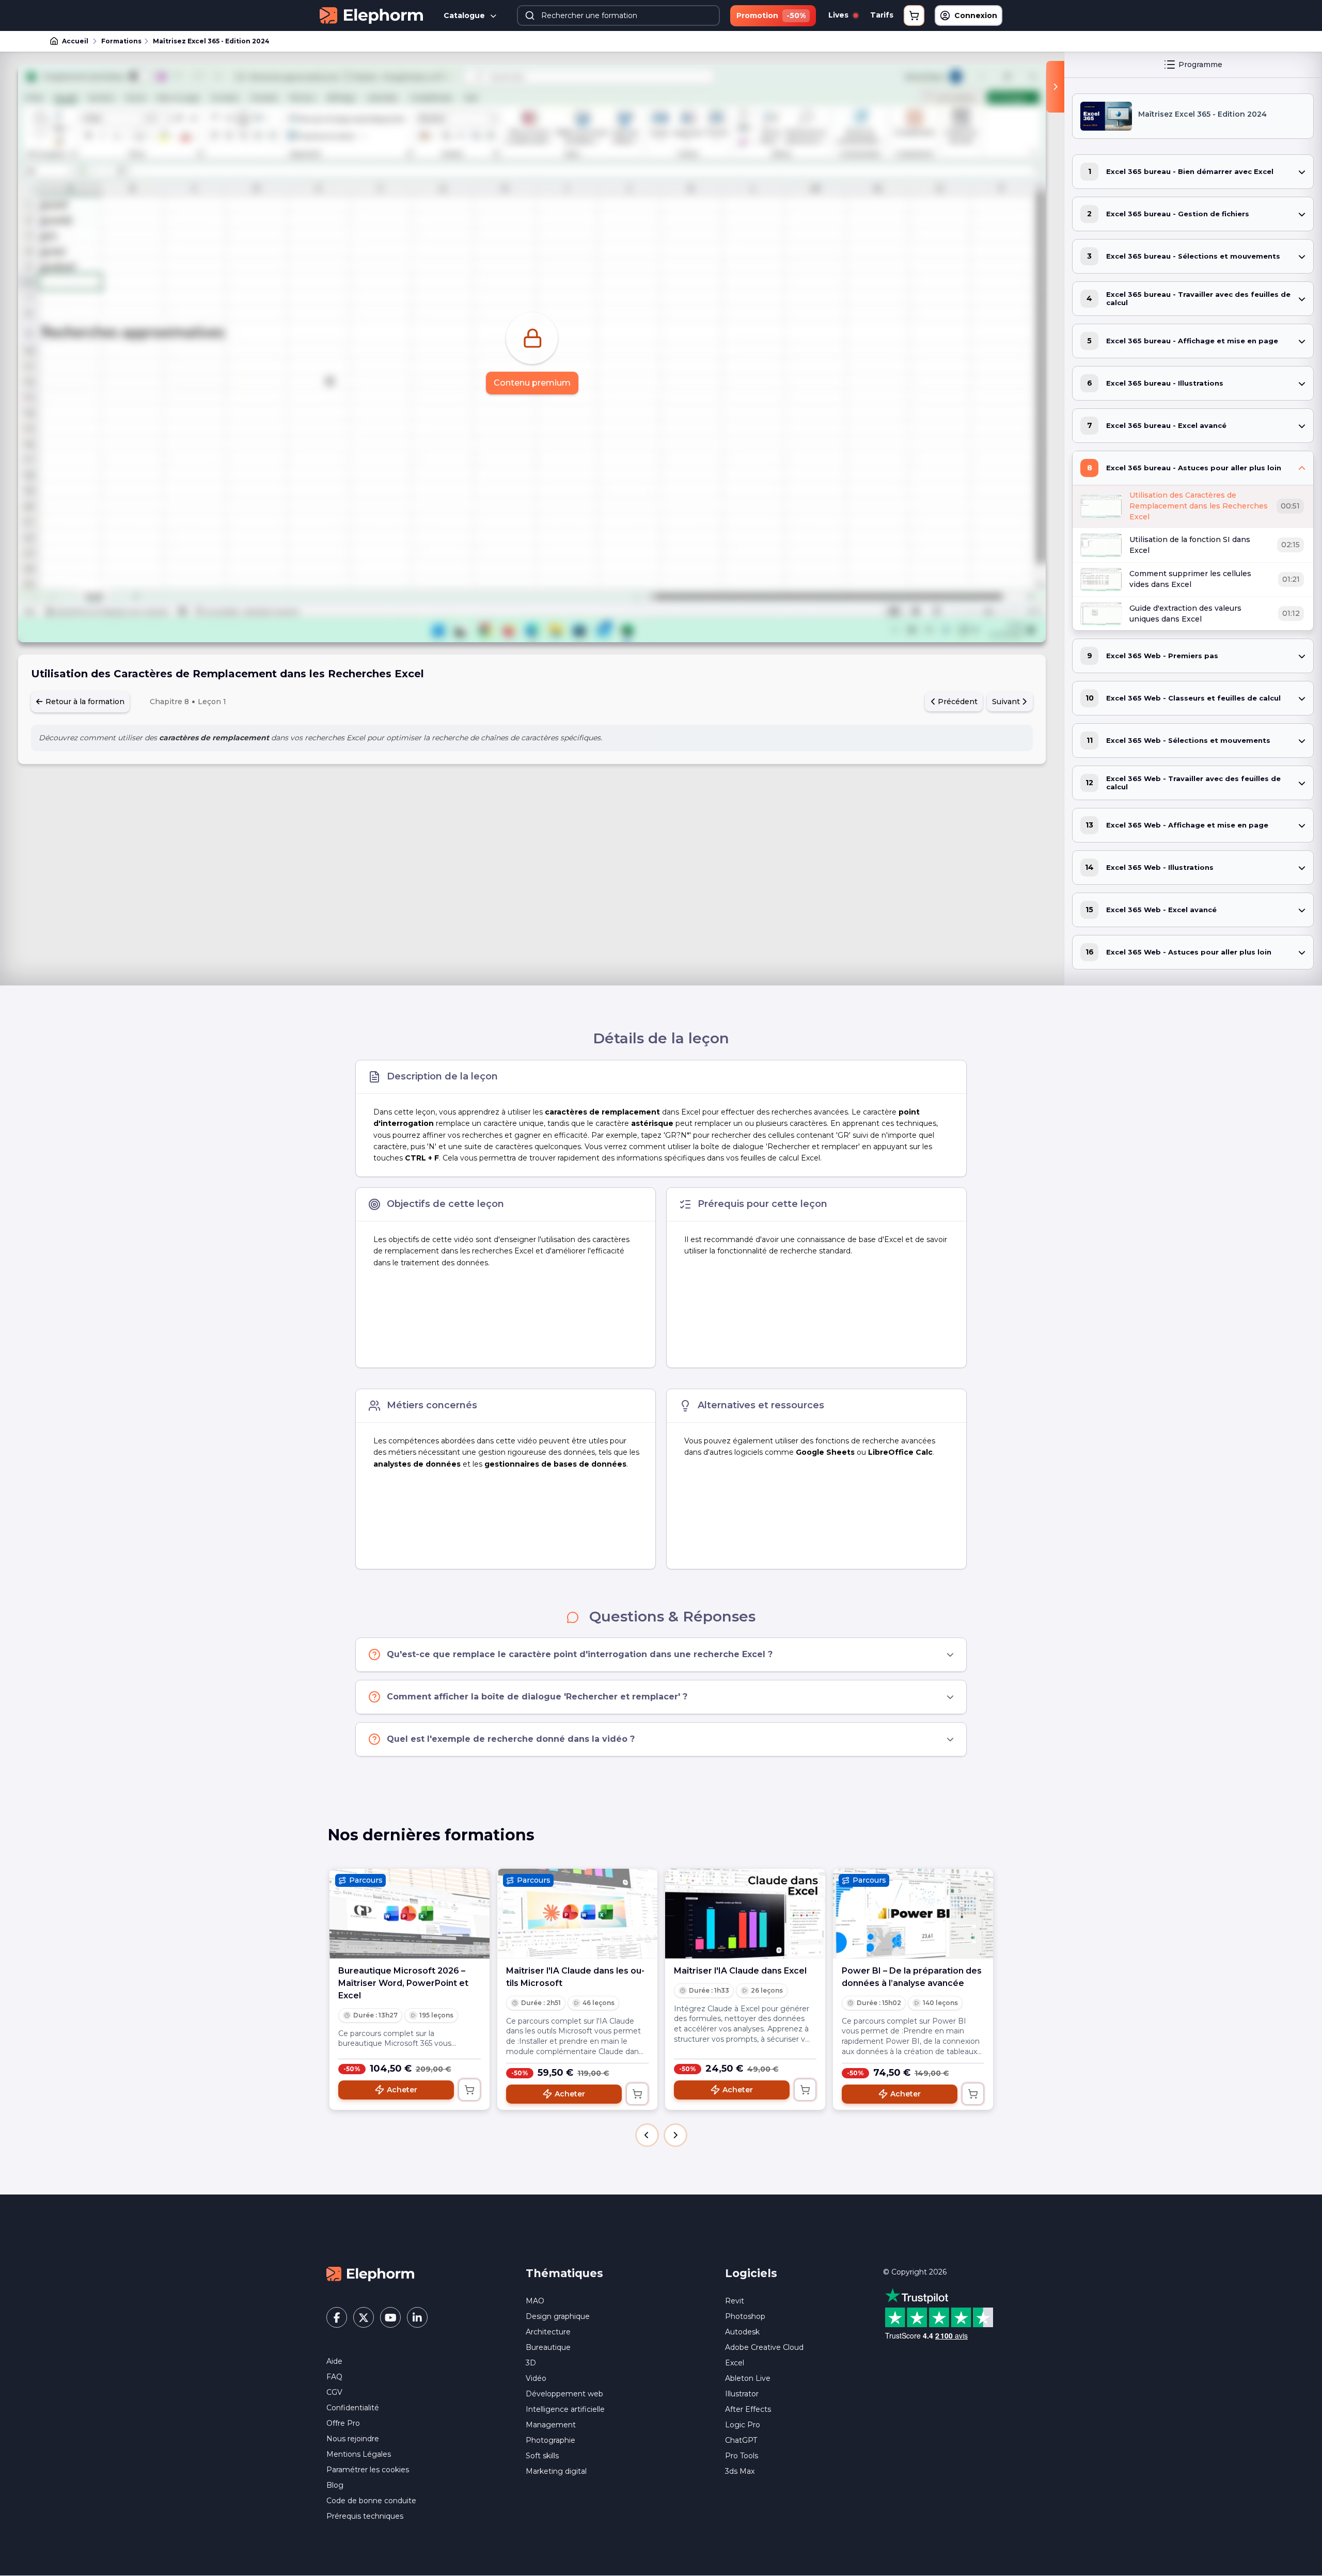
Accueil (75, 41)
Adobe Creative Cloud (764, 2347)
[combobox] (619, 15)
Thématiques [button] (564, 2273)
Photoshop (745, 2316)
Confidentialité (353, 2408)
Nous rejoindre (353, 2439)
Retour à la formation (84, 702)
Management (551, 2425)
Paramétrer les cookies (368, 2470)
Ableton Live (748, 2378)
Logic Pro (743, 2425)
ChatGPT (741, 2440)
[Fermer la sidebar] (1055, 87)
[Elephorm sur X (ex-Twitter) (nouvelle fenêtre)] (364, 2317)
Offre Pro (343, 2423)
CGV (334, 2392)
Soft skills (542, 2456)
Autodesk (742, 2332)
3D (531, 2363)
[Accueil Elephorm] (370, 2273)
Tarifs (882, 15)
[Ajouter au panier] (469, 2090)
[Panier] (914, 15)
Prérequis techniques (365, 2516)
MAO (535, 2301)
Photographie (550, 2440)
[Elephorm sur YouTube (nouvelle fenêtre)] (390, 2317)
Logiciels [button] (751, 2273)
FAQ (334, 2377)
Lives (839, 15)
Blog (335, 2485)
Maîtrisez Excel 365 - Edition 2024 (211, 41)
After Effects (748, 2409)
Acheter (402, 2090)
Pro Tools (742, 2456)
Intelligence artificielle (565, 2409)
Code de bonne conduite (371, 2501)
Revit (735, 2301)
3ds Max (740, 2471)
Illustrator (742, 2394)
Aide (334, 2361)
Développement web (564, 2394)
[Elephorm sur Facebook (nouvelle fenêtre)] (337, 2317)
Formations (121, 41)
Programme (1200, 65)
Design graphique (558, 2316)
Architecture (548, 2332)
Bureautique (548, 2347)
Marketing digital (556, 2471)
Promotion (771, 15)
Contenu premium (532, 383)
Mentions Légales (359, 2454)
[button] (647, 2135)
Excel (735, 2363)
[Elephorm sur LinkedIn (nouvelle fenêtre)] (417, 2317)
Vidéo (536, 2378)
